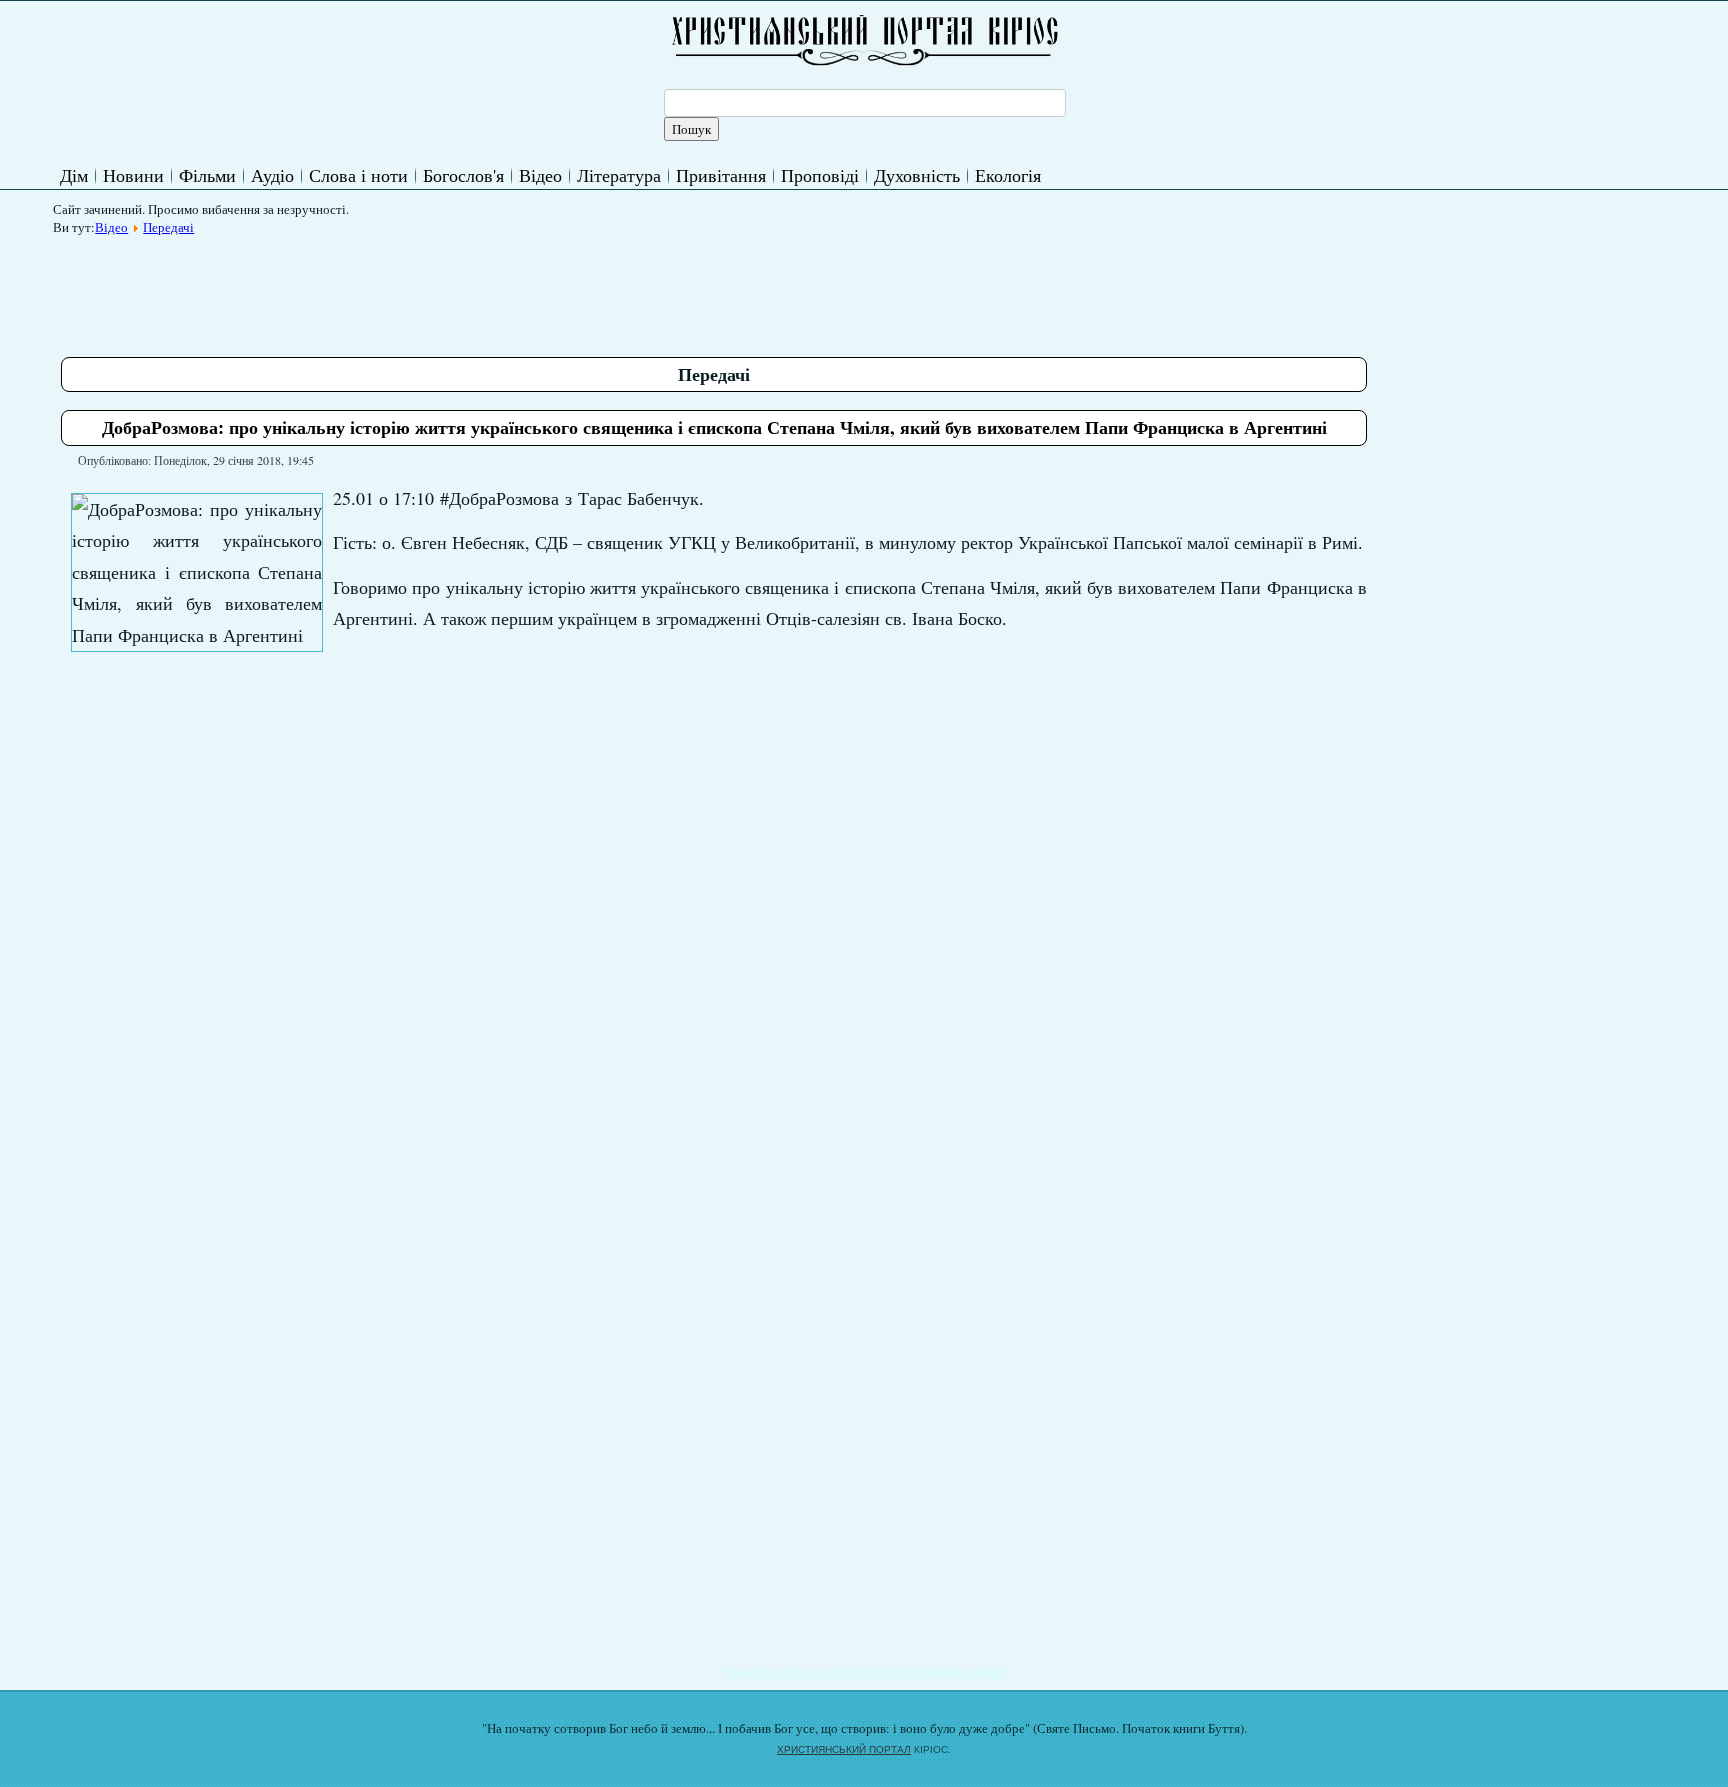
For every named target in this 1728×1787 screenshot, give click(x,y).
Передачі (168, 227)
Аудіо (272, 175)
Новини (133, 175)
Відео (540, 175)
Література (619, 175)
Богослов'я (463, 175)
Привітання (721, 175)
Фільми (207, 175)
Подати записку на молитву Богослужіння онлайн (864, 1671)
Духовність (917, 175)
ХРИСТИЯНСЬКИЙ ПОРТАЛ (844, 1749)
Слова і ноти (358, 175)
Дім (74, 175)
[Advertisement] (425, 289)
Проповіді (820, 175)
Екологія (1008, 175)
